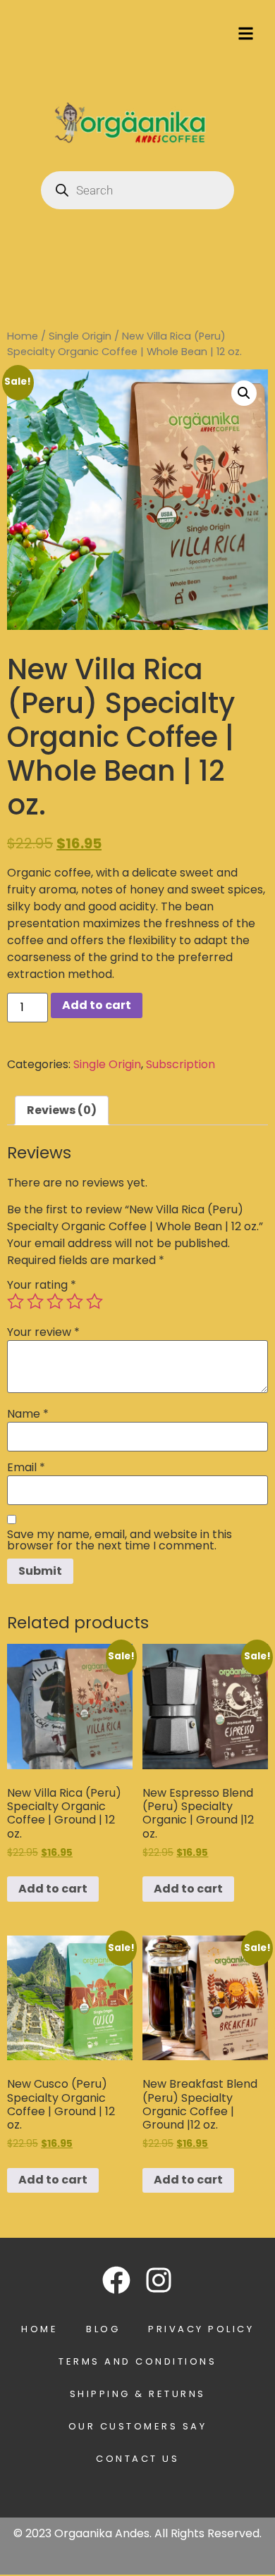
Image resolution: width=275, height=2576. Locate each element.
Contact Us (137, 2459)
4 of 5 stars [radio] (75, 1301)
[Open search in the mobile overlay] (137, 190)
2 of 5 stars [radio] (35, 1301)
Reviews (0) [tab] (62, 1110)
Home (23, 336)
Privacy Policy (201, 2329)
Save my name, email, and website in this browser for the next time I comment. (120, 1540)
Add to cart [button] (53, 1889)
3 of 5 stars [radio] (55, 1301)
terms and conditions (137, 2361)
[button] (244, 393)
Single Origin (80, 336)
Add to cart (97, 1005)
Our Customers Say (138, 2426)
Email (26, 1468)
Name (28, 1414)
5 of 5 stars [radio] (94, 1301)
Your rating (42, 1285)
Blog (103, 2329)
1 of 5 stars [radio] (16, 1301)
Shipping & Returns (138, 2394)
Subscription (181, 1064)
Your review (43, 1332)
